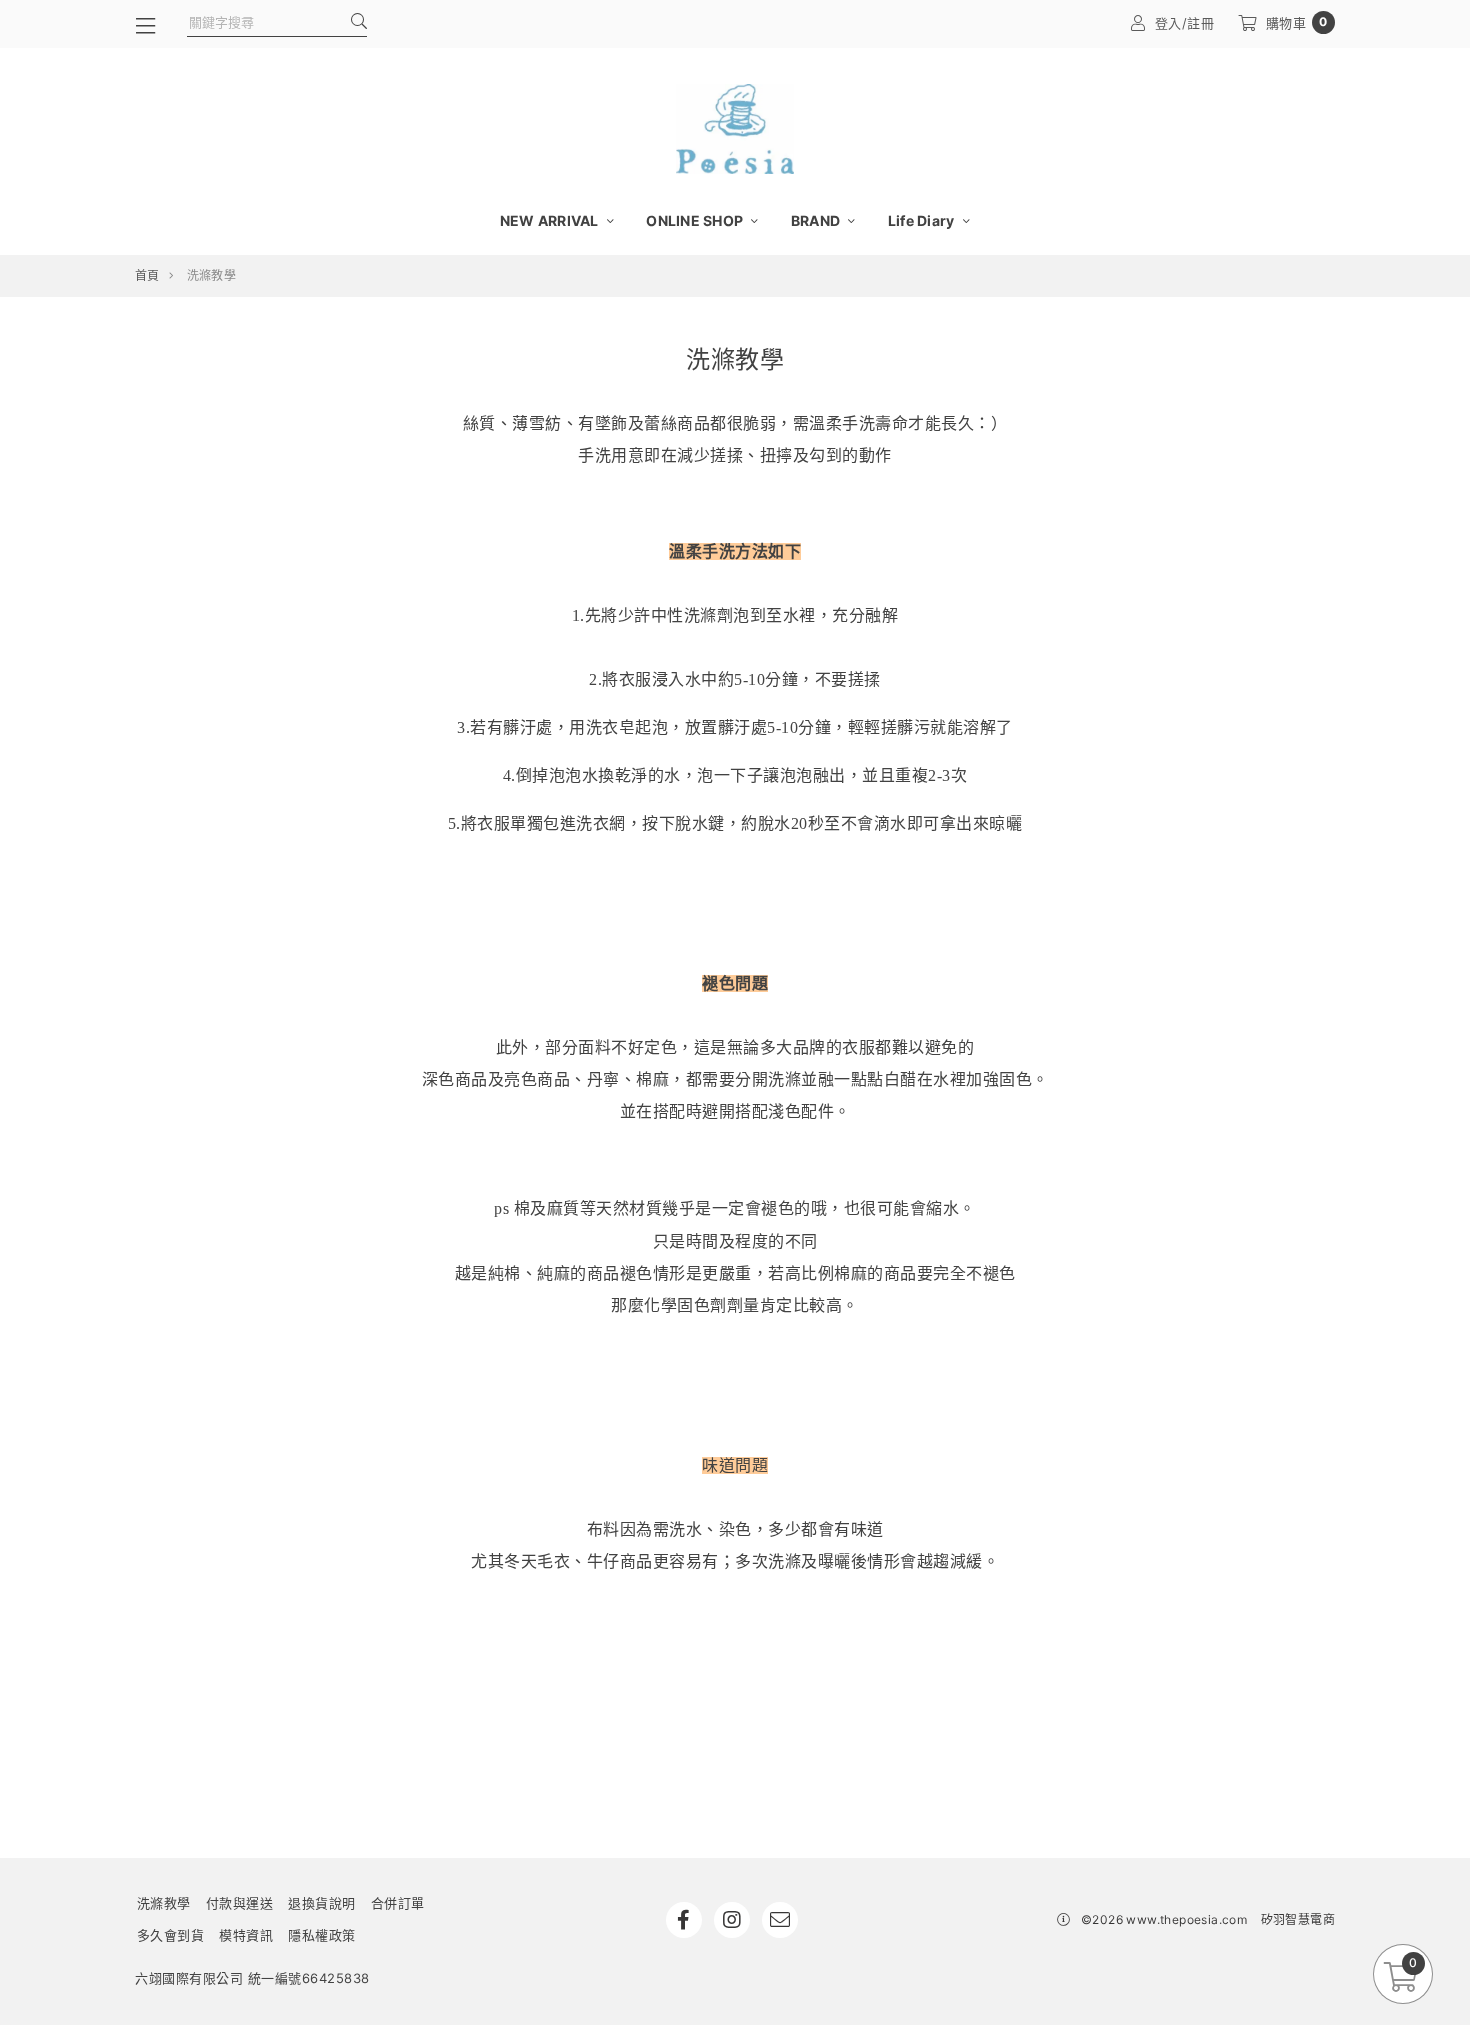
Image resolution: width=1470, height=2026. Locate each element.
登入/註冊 (1185, 23)
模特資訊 (246, 1935)
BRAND (817, 220)
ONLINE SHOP (696, 220)
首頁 (147, 275)
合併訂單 (398, 1903)
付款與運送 (240, 1903)
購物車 (1297, 22)
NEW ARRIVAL (551, 220)
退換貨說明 (322, 1903)
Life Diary (923, 220)
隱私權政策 (322, 1935)
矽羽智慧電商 (1298, 1919)
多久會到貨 (171, 1935)
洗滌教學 (164, 1903)
